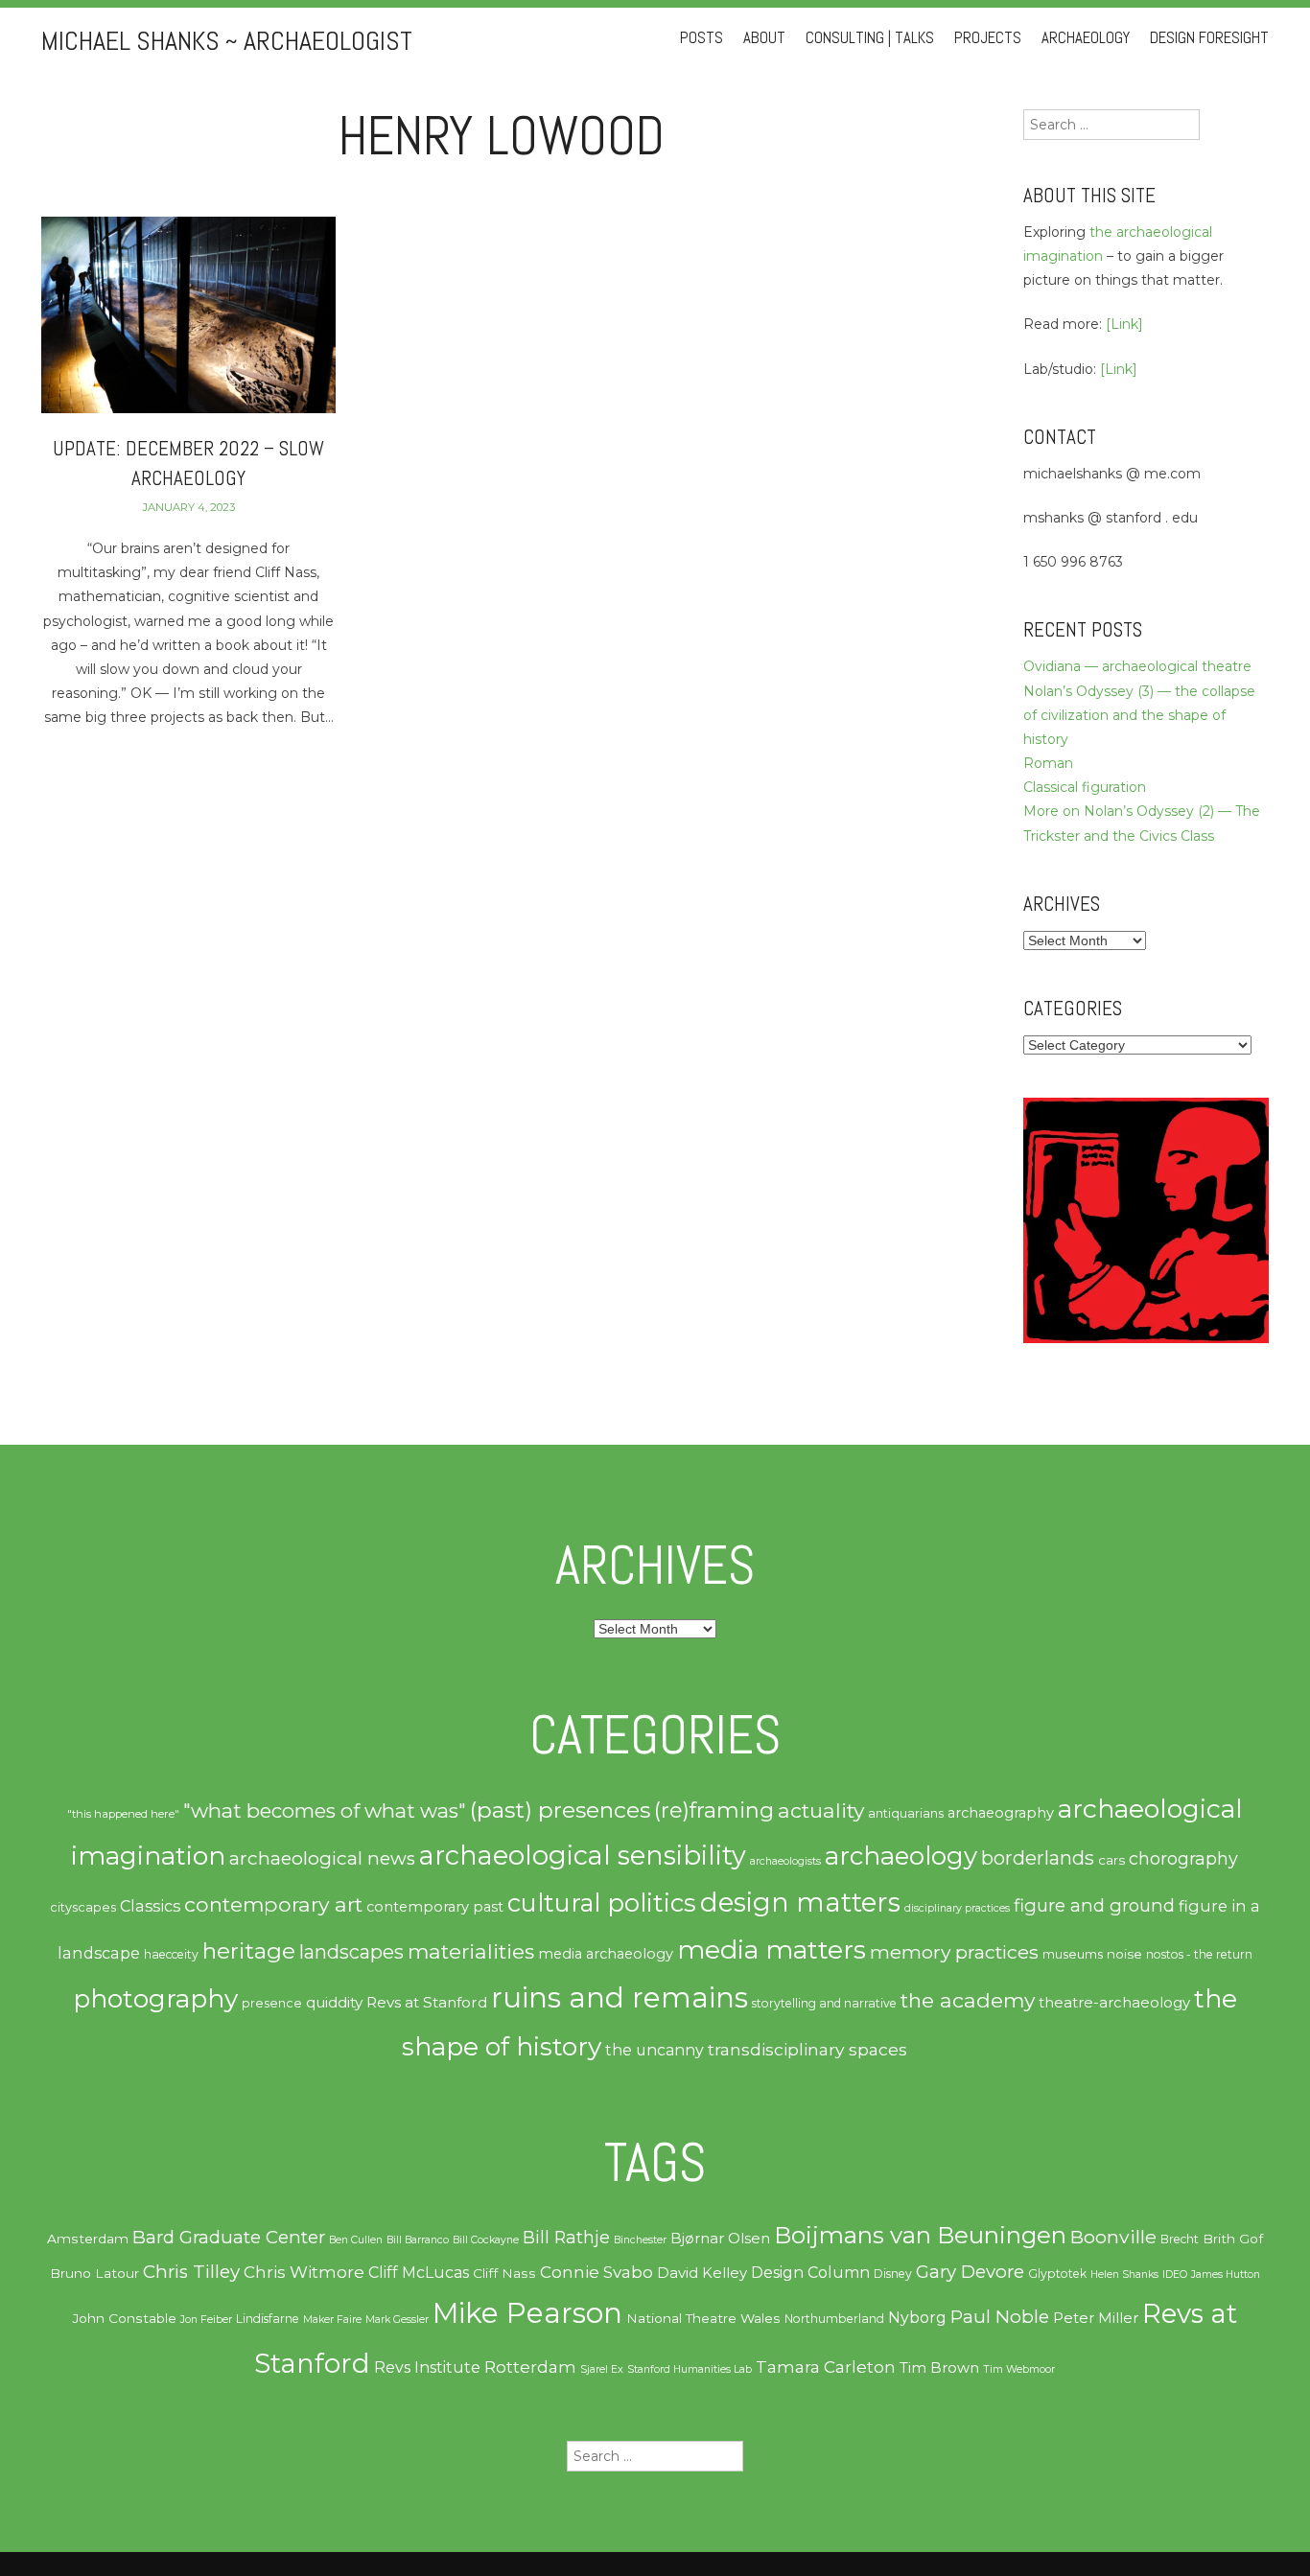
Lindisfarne (268, 2319)
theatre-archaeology (1114, 2003)
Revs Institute (427, 2367)
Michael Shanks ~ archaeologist (227, 41)
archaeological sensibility (583, 1856)
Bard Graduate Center (229, 2237)
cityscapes (83, 1907)
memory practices (954, 1952)
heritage (249, 1950)
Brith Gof (1233, 2239)
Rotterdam (530, 2367)
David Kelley (702, 2273)
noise (1124, 1954)
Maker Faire (332, 2320)
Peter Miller (1096, 2318)
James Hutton (1226, 2274)
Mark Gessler (397, 2320)
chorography (1183, 1858)
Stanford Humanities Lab (690, 2369)
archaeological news (322, 1858)
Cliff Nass (504, 2273)
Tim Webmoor (1019, 2369)
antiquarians (906, 1813)
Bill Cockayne (486, 2240)
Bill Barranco (418, 2240)
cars (1111, 1860)
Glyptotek (1057, 2274)
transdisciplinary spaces (807, 2049)
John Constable (125, 2318)
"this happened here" (123, 1814)
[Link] (1124, 324)
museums (1073, 1954)
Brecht (1180, 2239)
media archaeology (606, 1954)
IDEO (1175, 2274)
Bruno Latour (94, 2273)
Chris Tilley (191, 2272)
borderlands (1038, 1858)
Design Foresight (1209, 38)
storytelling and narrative (824, 2003)
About (764, 38)
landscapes (351, 1952)
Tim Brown (939, 2368)
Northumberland (834, 2319)
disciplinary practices (957, 1908)
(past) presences (560, 1810)
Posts (702, 38)
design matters (800, 1902)
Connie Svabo (597, 2272)
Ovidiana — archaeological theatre (1137, 666)
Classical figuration (1085, 787)
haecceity (171, 1954)
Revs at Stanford (427, 2002)
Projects (988, 38)
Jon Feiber (206, 2320)
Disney (893, 2274)
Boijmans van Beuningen (920, 2235)
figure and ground (1094, 1905)
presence (272, 2003)
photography (155, 1999)
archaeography (1001, 1813)
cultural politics (602, 1903)
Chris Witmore (304, 2272)
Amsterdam (88, 2239)
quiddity (334, 2002)
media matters (772, 1949)
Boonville (1113, 2237)
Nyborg (917, 2318)
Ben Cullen (356, 2240)
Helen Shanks (1124, 2274)
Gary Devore (970, 2272)
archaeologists (785, 1861)
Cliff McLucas (419, 2273)
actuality (821, 1810)
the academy (968, 2000)
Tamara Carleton (826, 2367)
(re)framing (714, 1810)
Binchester (640, 2240)
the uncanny (655, 2050)
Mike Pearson (527, 2313)
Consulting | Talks (870, 38)
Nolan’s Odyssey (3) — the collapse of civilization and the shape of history (1139, 715)
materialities (471, 1951)
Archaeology (1086, 38)
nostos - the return (1199, 1954)
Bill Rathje (566, 2237)
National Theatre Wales (703, 2318)
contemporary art (273, 1904)
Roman (1048, 763)
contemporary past (435, 1907)
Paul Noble (1000, 2317)
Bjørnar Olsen (720, 2239)
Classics (150, 1906)
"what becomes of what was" (325, 1810)
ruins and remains (620, 1997)
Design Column (810, 2273)
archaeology (901, 1856)
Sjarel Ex (602, 2369)
